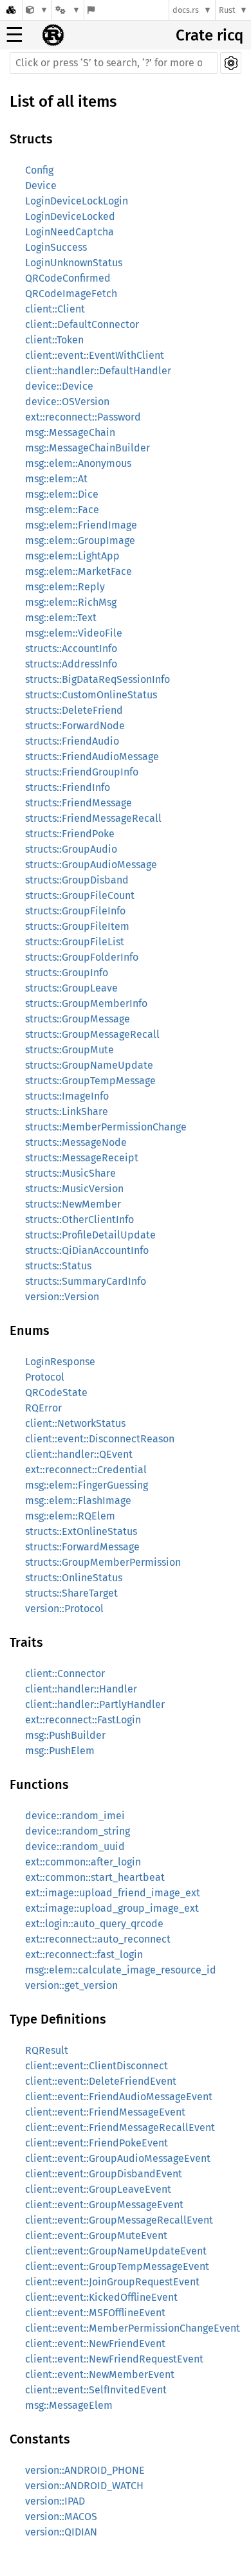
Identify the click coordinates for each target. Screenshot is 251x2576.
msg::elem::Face (62, 510)
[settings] (231, 63)
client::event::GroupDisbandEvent (104, 2174)
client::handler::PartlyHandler (95, 1704)
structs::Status (58, 1266)
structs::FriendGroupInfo (82, 772)
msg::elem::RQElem (70, 1516)
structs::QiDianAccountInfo (87, 1250)
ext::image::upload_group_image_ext (112, 1908)
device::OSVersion (67, 402)
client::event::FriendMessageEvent (105, 2112)
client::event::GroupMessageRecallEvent (119, 2220)
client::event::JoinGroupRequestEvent (112, 2282)
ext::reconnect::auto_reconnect (98, 1939)
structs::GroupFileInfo (75, 911)
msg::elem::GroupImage (80, 540)
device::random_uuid (75, 1846)
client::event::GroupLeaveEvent (98, 2189)
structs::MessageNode (76, 1142)
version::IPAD (55, 2501)
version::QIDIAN (61, 2532)
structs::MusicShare (70, 1173)
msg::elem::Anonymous (78, 463)
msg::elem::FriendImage (81, 525)
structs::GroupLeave (71, 988)
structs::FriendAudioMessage (92, 757)
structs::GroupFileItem (77, 926)
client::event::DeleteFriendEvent (101, 2081)
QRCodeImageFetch (71, 294)
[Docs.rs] (11, 10)
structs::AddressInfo (71, 664)
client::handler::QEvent (79, 1454)
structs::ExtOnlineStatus (81, 1531)
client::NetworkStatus (75, 1423)
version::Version (62, 1297)
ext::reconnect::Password (83, 417)
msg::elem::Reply (65, 587)
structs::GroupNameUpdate (89, 1065)
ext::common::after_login (83, 1862)
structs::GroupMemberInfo (86, 1003)
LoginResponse (60, 1362)
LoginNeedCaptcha (70, 232)
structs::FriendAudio (72, 741)
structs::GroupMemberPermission (103, 1562)
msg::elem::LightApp (72, 556)
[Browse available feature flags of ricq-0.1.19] (91, 10)
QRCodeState (56, 1392)
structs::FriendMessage (79, 803)
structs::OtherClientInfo (79, 1220)
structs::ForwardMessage (82, 1547)
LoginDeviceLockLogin (77, 201)
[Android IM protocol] (37, 10)
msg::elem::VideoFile (74, 633)
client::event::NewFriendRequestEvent (114, 2359)
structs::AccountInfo (71, 649)
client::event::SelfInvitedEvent (96, 2390)
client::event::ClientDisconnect (97, 2066)
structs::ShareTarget (71, 1593)
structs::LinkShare (67, 1111)
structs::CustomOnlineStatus (91, 695)
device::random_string (78, 1831)
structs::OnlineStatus (74, 1578)
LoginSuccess (56, 247)
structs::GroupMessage (78, 1019)
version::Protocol (64, 1609)
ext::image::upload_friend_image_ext (113, 1893)
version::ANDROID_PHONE (85, 2470)
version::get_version (71, 1985)
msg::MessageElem (69, 2405)
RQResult (47, 2050)
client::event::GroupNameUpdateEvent (116, 2251)
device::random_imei (75, 1816)
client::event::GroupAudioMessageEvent (118, 2158)
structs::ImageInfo (67, 1096)
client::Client (55, 309)
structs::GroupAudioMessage (91, 865)
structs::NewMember (73, 1204)
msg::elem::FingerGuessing (87, 1485)
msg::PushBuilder (65, 1735)
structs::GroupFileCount (80, 895)
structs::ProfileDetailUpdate (90, 1235)
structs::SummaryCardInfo (86, 1281)
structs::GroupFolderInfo (82, 957)
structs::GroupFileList (75, 942)
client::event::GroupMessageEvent (104, 2205)
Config (39, 170)
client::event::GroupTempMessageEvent (117, 2266)
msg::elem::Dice (62, 494)
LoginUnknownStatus (74, 263)
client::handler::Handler (81, 1689)
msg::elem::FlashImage (78, 1501)
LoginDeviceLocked (70, 216)
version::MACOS (61, 2517)
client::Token (54, 340)
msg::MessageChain (70, 432)
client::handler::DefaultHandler (98, 371)
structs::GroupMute (70, 1050)
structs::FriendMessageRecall (93, 818)
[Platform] (68, 10)
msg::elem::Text (61, 618)
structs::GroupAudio (71, 849)
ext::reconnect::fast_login (84, 1955)
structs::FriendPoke (70, 834)
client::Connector (65, 1673)
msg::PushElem (60, 1751)
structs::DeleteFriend (74, 710)
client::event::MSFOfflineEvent (95, 2313)
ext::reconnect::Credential (86, 1470)
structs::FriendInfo (68, 787)
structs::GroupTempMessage (90, 1081)
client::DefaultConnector (82, 324)
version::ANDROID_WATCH (84, 2486)
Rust (227, 10)
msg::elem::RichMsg (71, 602)
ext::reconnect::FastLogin (83, 1720)
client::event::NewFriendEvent (95, 2344)
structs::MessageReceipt (82, 1158)
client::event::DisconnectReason (100, 1439)
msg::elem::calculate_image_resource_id (121, 1970)
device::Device (59, 386)
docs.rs (186, 10)
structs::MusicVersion (74, 1189)
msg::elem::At (56, 479)
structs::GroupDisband (77, 880)
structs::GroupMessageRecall (92, 1034)
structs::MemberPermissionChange (106, 1127)
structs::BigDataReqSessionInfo (98, 679)
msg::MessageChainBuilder (88, 448)
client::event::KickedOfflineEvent (101, 2297)
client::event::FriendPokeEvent (97, 2143)
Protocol (45, 1377)
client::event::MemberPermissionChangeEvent (133, 2328)
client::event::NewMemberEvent (100, 2374)
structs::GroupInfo (67, 973)
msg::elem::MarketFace (79, 571)
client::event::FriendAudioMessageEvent (119, 2097)
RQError (43, 1408)
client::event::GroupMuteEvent (96, 2236)
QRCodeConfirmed (68, 278)
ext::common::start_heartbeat (95, 1877)
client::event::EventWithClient (95, 355)
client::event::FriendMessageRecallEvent (120, 2127)
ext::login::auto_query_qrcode (94, 1924)
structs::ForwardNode (75, 726)
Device (41, 186)
